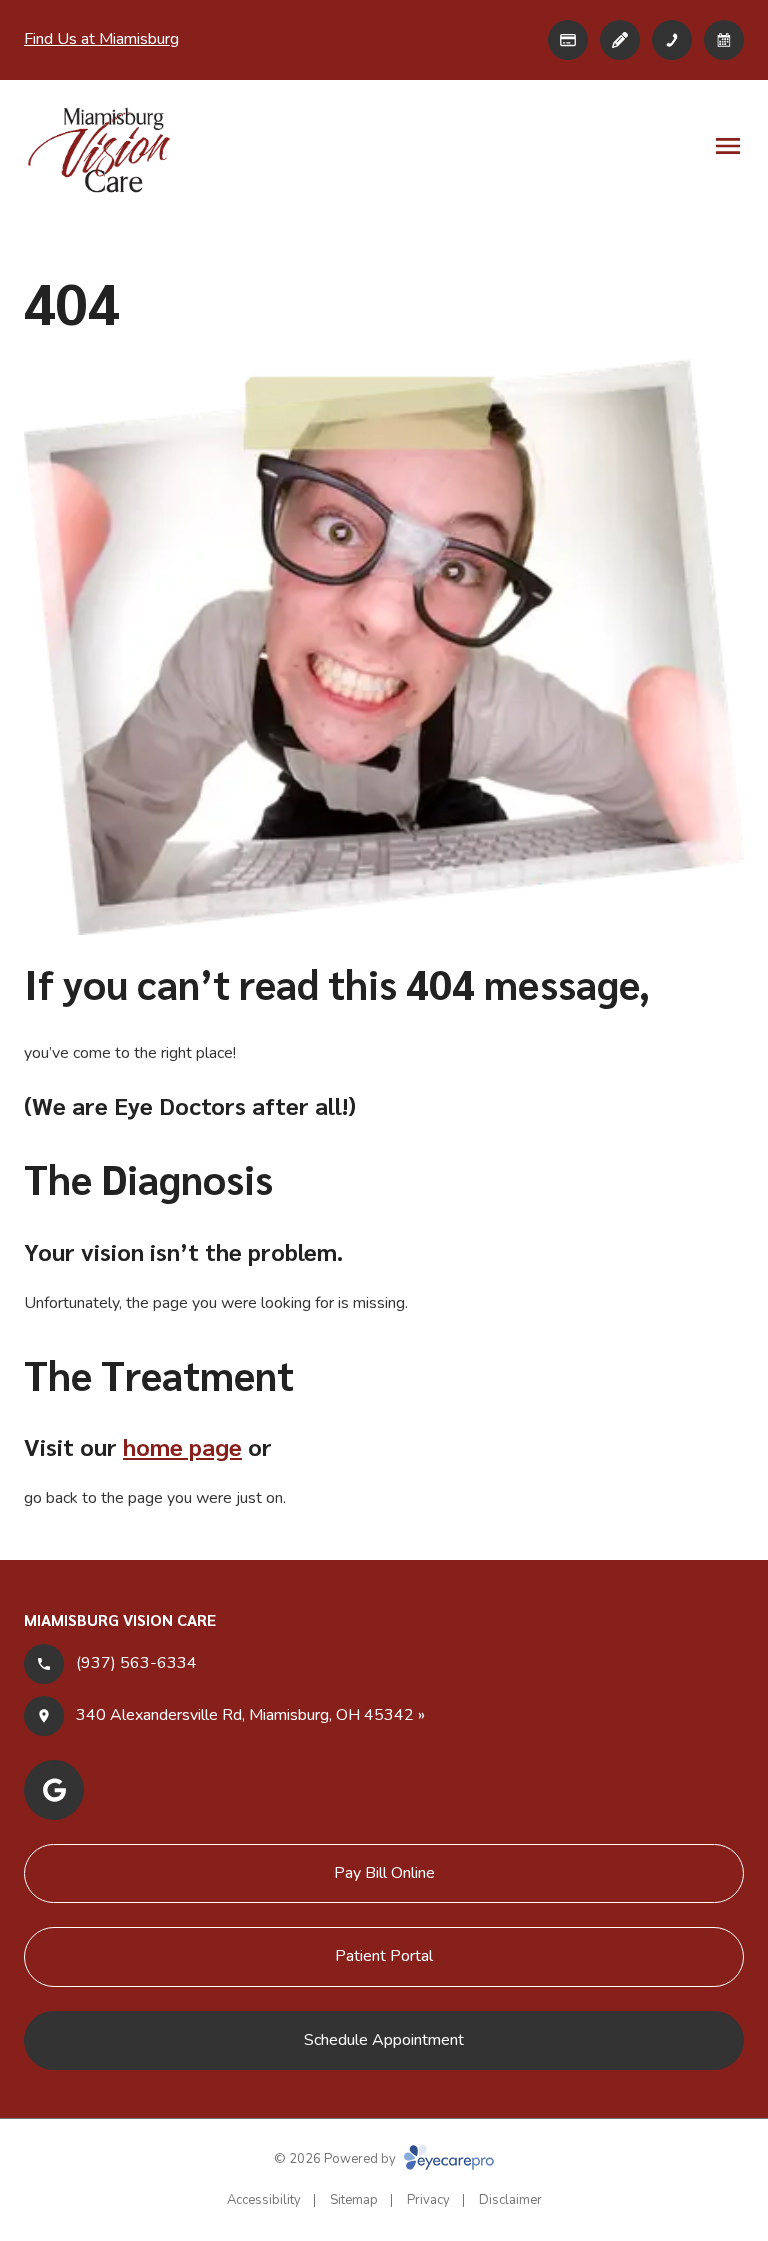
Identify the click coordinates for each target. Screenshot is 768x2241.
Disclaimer (510, 2200)
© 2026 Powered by (336, 2159)
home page (182, 1446)
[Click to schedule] (724, 40)
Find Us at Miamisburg (101, 39)
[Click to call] (672, 40)
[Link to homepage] (99, 150)
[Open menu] (728, 146)
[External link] (620, 40)
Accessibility (264, 2200)
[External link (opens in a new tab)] (568, 40)
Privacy (428, 2200)
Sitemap (354, 2200)
